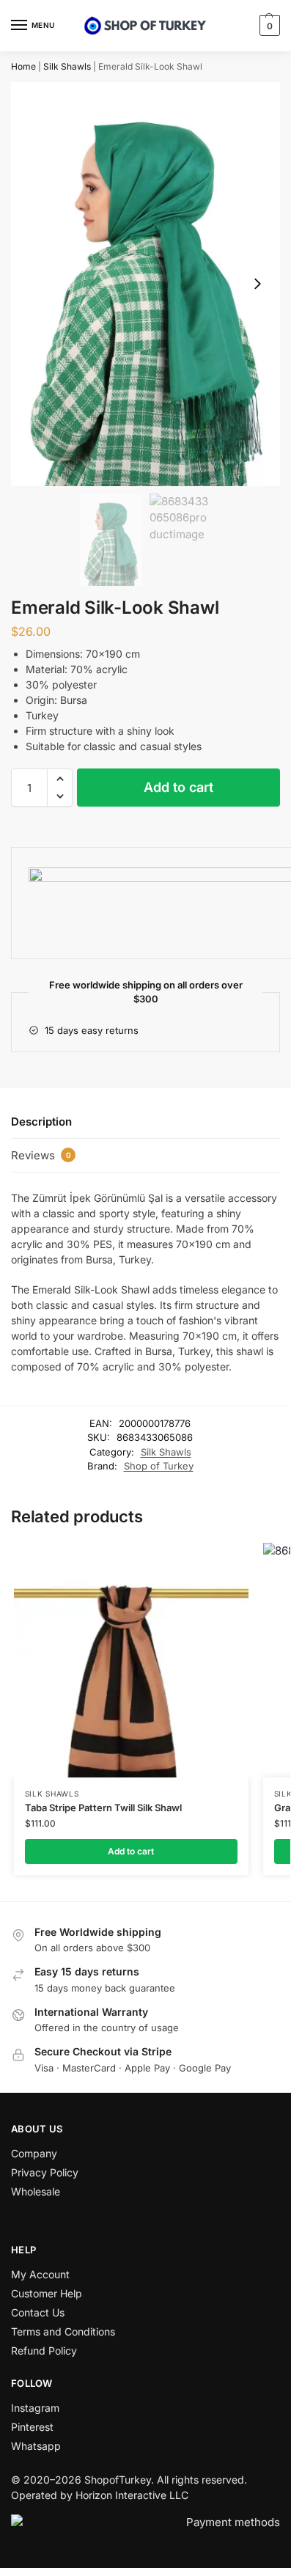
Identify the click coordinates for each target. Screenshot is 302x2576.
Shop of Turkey (159, 1466)
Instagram (35, 2408)
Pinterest (32, 2427)
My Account (40, 2274)
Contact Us (38, 2312)
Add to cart (178, 787)
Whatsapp (36, 2446)
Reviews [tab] (41, 1155)
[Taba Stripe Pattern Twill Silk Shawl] (131, 1660)
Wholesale (36, 2191)
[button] (268, 26)
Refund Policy (44, 2351)
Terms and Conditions (63, 2331)
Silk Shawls (67, 66)
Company (34, 2153)
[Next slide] (257, 284)
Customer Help (47, 2293)
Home (23, 66)
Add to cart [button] (131, 1851)
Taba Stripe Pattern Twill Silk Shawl (103, 1808)
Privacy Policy (45, 2172)
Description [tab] (41, 1122)
